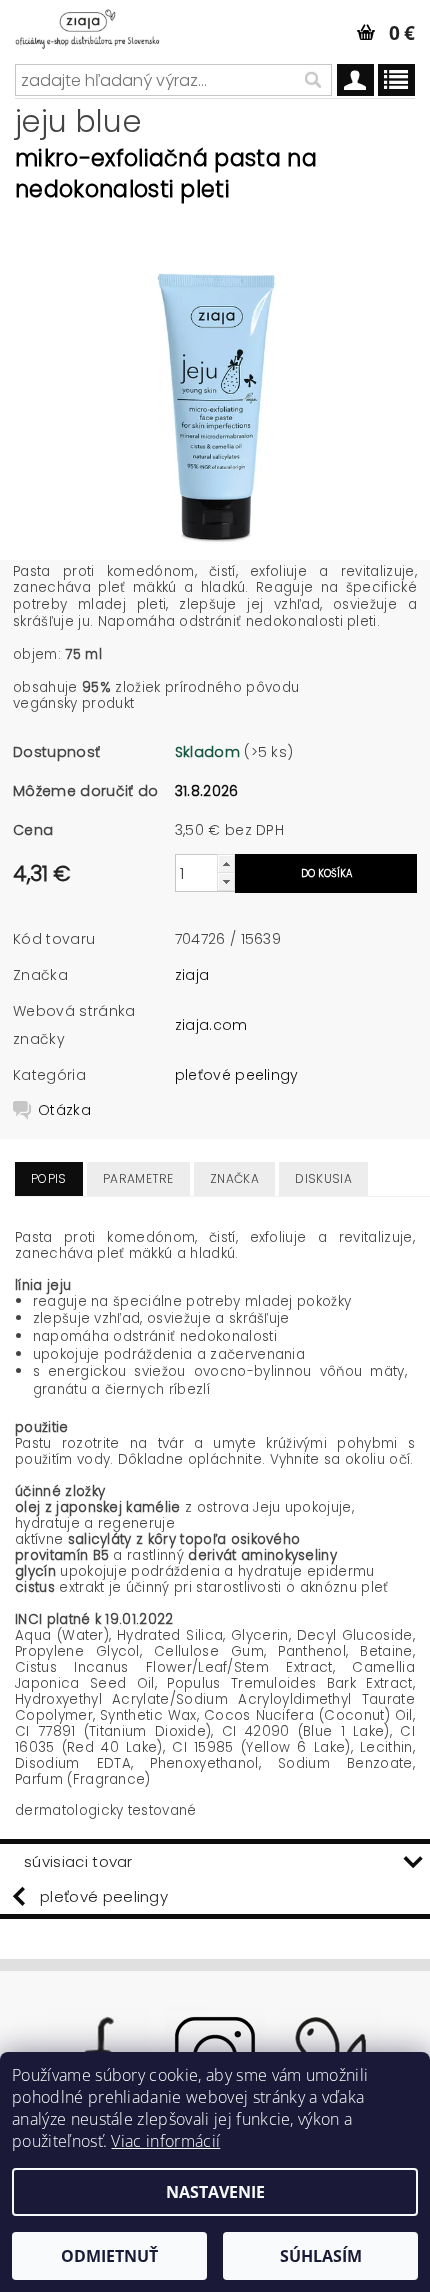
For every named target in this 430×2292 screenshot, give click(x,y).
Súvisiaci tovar (78, 1861)
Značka (234, 1178)
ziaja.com (211, 1025)
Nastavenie (215, 2192)
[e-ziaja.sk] (101, 26)
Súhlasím (321, 2256)
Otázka (64, 1110)
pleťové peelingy (237, 1075)
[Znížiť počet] (226, 881)
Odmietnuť (109, 2256)
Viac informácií (165, 2141)
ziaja (192, 975)
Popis (49, 1178)
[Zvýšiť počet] (226, 863)
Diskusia (323, 1178)
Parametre (138, 1178)
